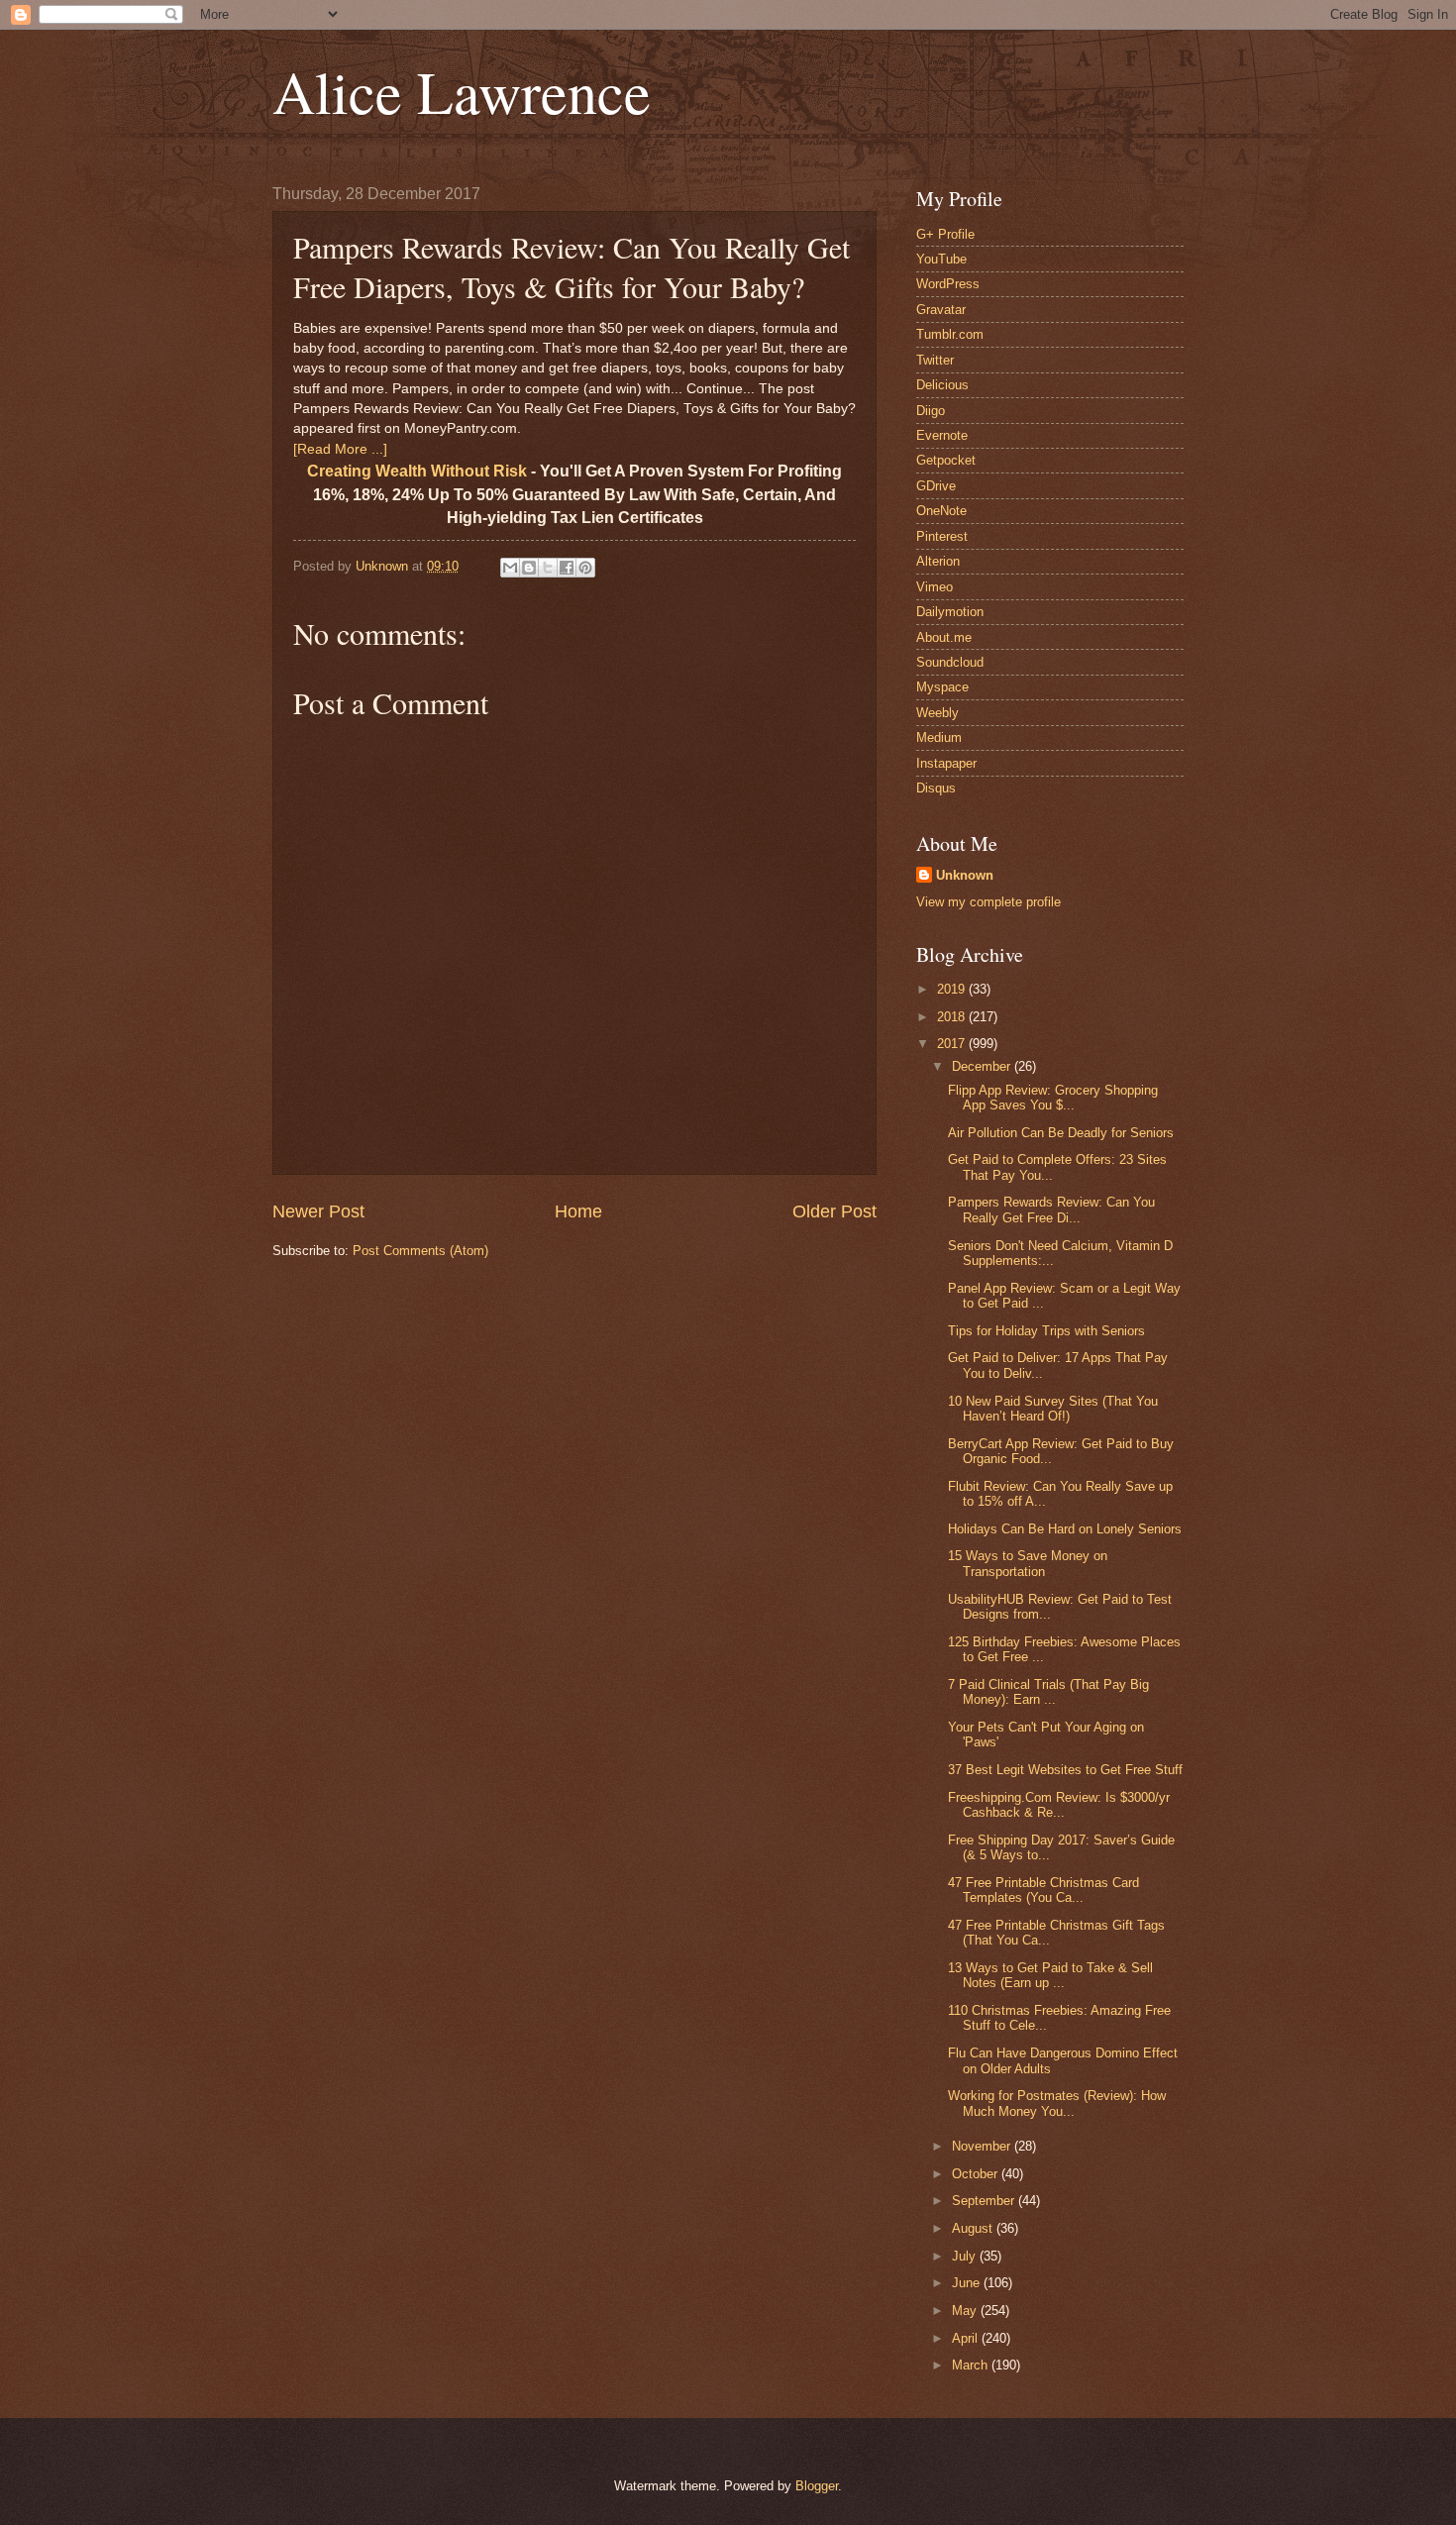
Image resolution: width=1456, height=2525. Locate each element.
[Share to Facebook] (567, 568)
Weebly (937, 713)
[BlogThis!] (529, 568)
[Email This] (510, 568)
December (983, 1066)
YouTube (941, 259)
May (966, 2311)
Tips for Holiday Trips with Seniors (1046, 1331)
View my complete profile (988, 902)
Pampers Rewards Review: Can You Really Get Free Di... (1051, 1210)
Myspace (942, 687)
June (968, 2283)
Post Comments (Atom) (420, 1251)
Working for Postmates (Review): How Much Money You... (1057, 2103)
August (974, 2228)
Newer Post (318, 1211)
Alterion (938, 561)
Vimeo (935, 587)
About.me (944, 637)
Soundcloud (950, 662)
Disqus (936, 788)
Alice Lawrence (462, 91)
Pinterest (942, 536)
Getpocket (946, 460)
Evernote (942, 435)
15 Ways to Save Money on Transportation (1028, 1563)
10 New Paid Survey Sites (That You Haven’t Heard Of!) (1053, 1409)
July (966, 2256)
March (972, 2365)
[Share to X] (548, 568)
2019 (953, 989)
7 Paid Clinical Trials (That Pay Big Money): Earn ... (1048, 1692)
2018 (953, 1017)
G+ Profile (945, 234)
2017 (953, 1044)
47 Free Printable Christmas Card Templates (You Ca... (1043, 1890)
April (967, 2338)
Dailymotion (950, 612)
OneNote (941, 511)
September (985, 2201)
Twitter (935, 360)
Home (578, 1211)
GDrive (936, 486)
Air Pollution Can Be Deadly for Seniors (1061, 1133)
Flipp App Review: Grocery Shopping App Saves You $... (1053, 1098)
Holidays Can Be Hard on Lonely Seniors (1065, 1529)
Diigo (931, 411)
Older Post (834, 1211)
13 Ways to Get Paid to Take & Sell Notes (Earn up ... (1050, 1975)
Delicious (942, 385)
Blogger (817, 2486)
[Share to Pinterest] (585, 568)
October (977, 2174)
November (983, 2146)
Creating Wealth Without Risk (417, 471)
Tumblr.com (950, 334)
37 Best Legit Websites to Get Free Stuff (1065, 1770)
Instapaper (946, 763)
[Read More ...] (340, 449)
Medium (939, 737)
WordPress (948, 284)
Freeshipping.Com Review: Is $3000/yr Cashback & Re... (1059, 1805)
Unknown (965, 875)
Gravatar (941, 310)
